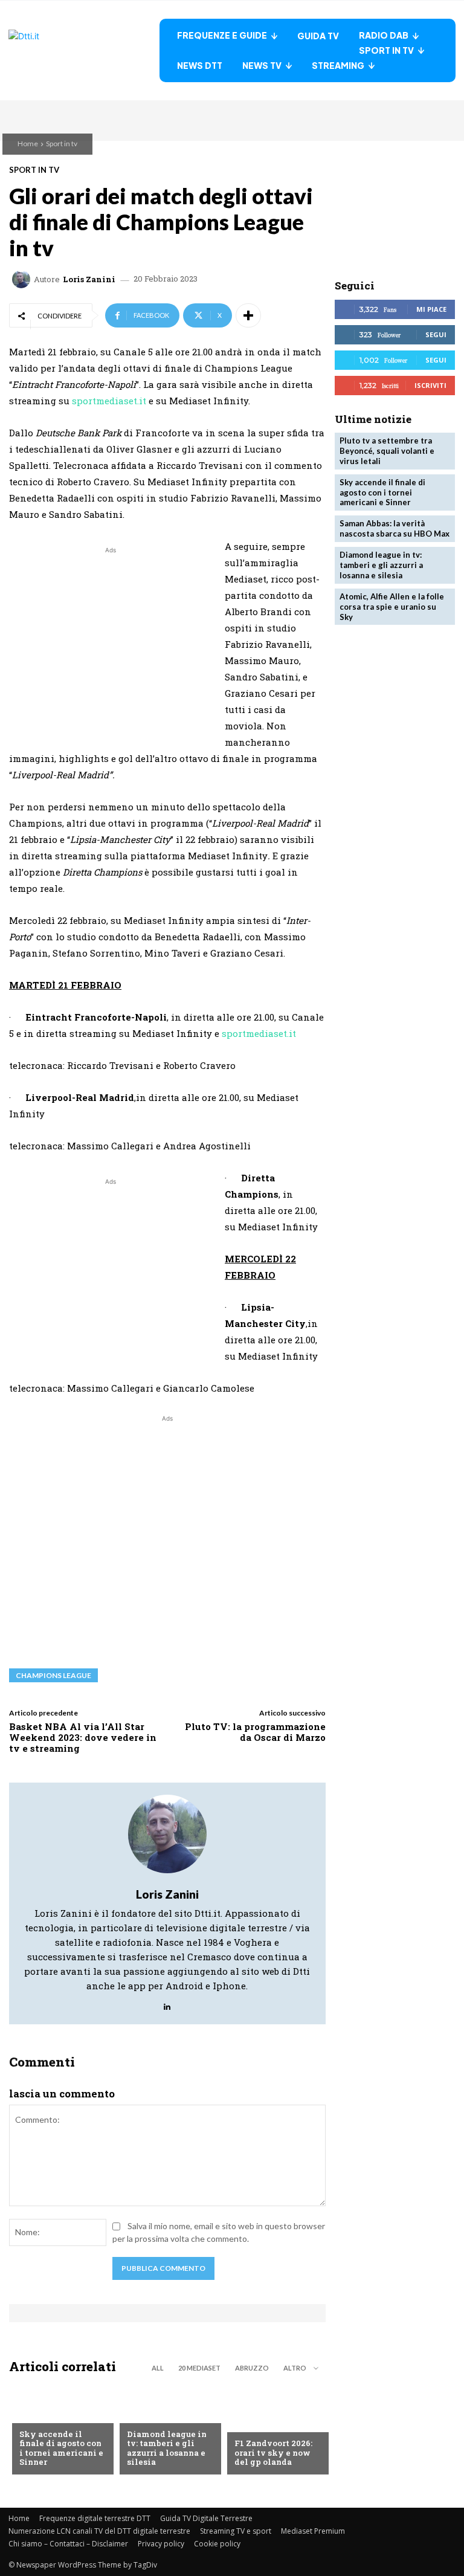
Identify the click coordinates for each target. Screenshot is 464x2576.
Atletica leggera (163, 2415)
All (158, 2368)
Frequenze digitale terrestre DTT (95, 2518)
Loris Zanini (89, 279)
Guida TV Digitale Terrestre (206, 2518)
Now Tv (35, 2415)
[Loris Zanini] (23, 279)
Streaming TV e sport (236, 2531)
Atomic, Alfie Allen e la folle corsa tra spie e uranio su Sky (392, 607)
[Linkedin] (167, 2003)
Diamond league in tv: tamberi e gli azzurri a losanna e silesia (167, 2448)
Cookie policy (217, 2544)
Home (28, 144)
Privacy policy (161, 2544)
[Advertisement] (111, 641)
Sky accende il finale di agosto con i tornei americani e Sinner (61, 2448)
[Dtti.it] (84, 50)
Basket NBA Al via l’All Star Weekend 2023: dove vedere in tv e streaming (83, 1737)
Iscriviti (430, 385)
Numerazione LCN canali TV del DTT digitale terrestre (99, 2531)
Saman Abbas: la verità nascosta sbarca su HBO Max (395, 528)
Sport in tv (62, 144)
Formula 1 (255, 2424)
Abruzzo (252, 2368)
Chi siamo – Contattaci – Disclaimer (68, 2544)
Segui (436, 334)
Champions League (53, 1675)
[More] (248, 315)
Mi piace (431, 309)
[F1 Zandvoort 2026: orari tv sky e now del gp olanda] (275, 2429)
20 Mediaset (199, 2368)
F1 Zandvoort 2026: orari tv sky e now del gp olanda (273, 2452)
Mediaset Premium (313, 2531)
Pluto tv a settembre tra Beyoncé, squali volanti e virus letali (387, 451)
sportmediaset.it (109, 401)
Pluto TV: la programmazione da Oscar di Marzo (255, 1732)
